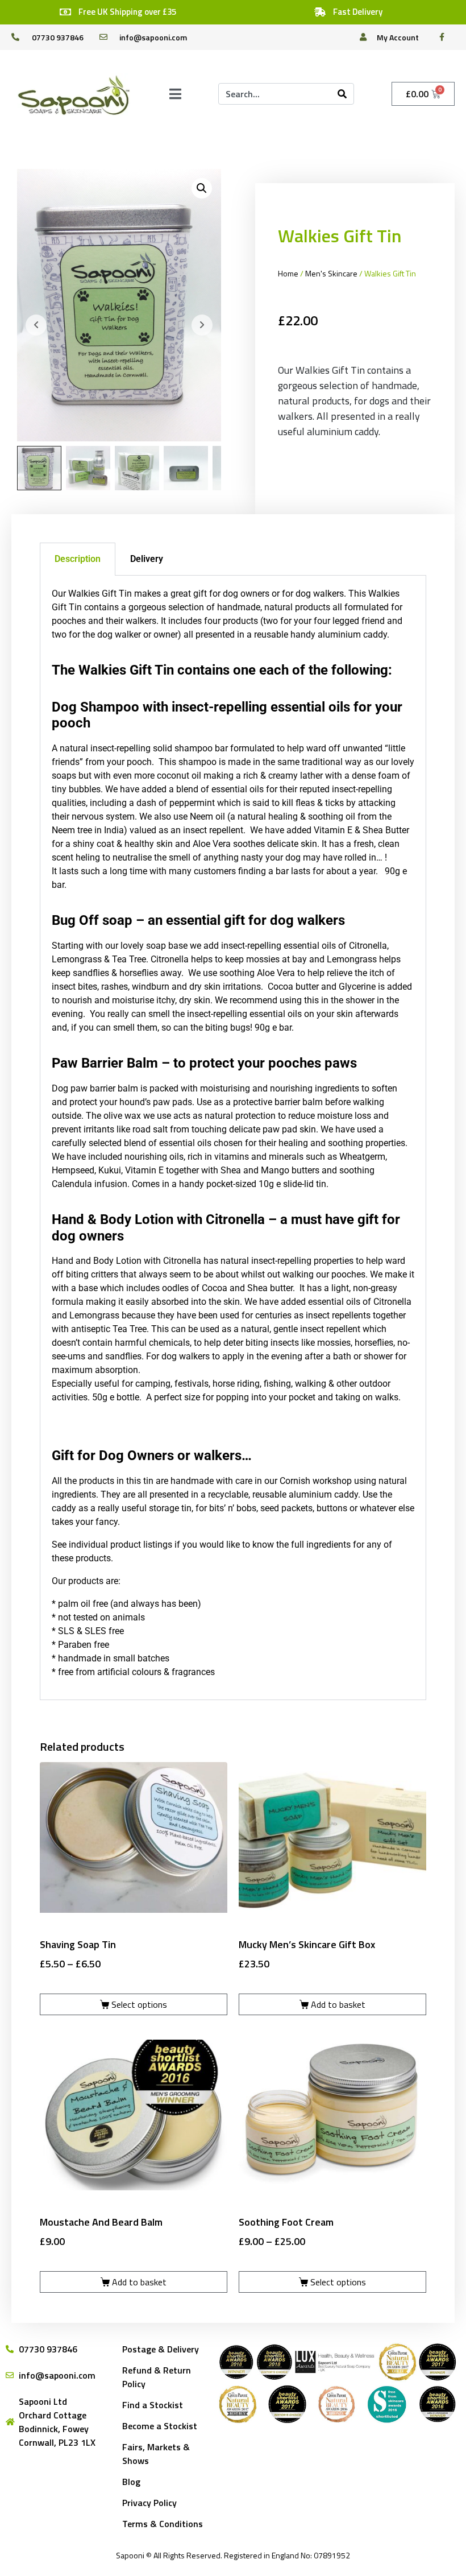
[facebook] (445, 37)
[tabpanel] (233, 1138)
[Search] (342, 94)
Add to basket (338, 2004)
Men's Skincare (331, 273)
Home (288, 273)
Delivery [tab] (147, 559)
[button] (202, 188)
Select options (139, 2004)
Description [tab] (78, 559)
